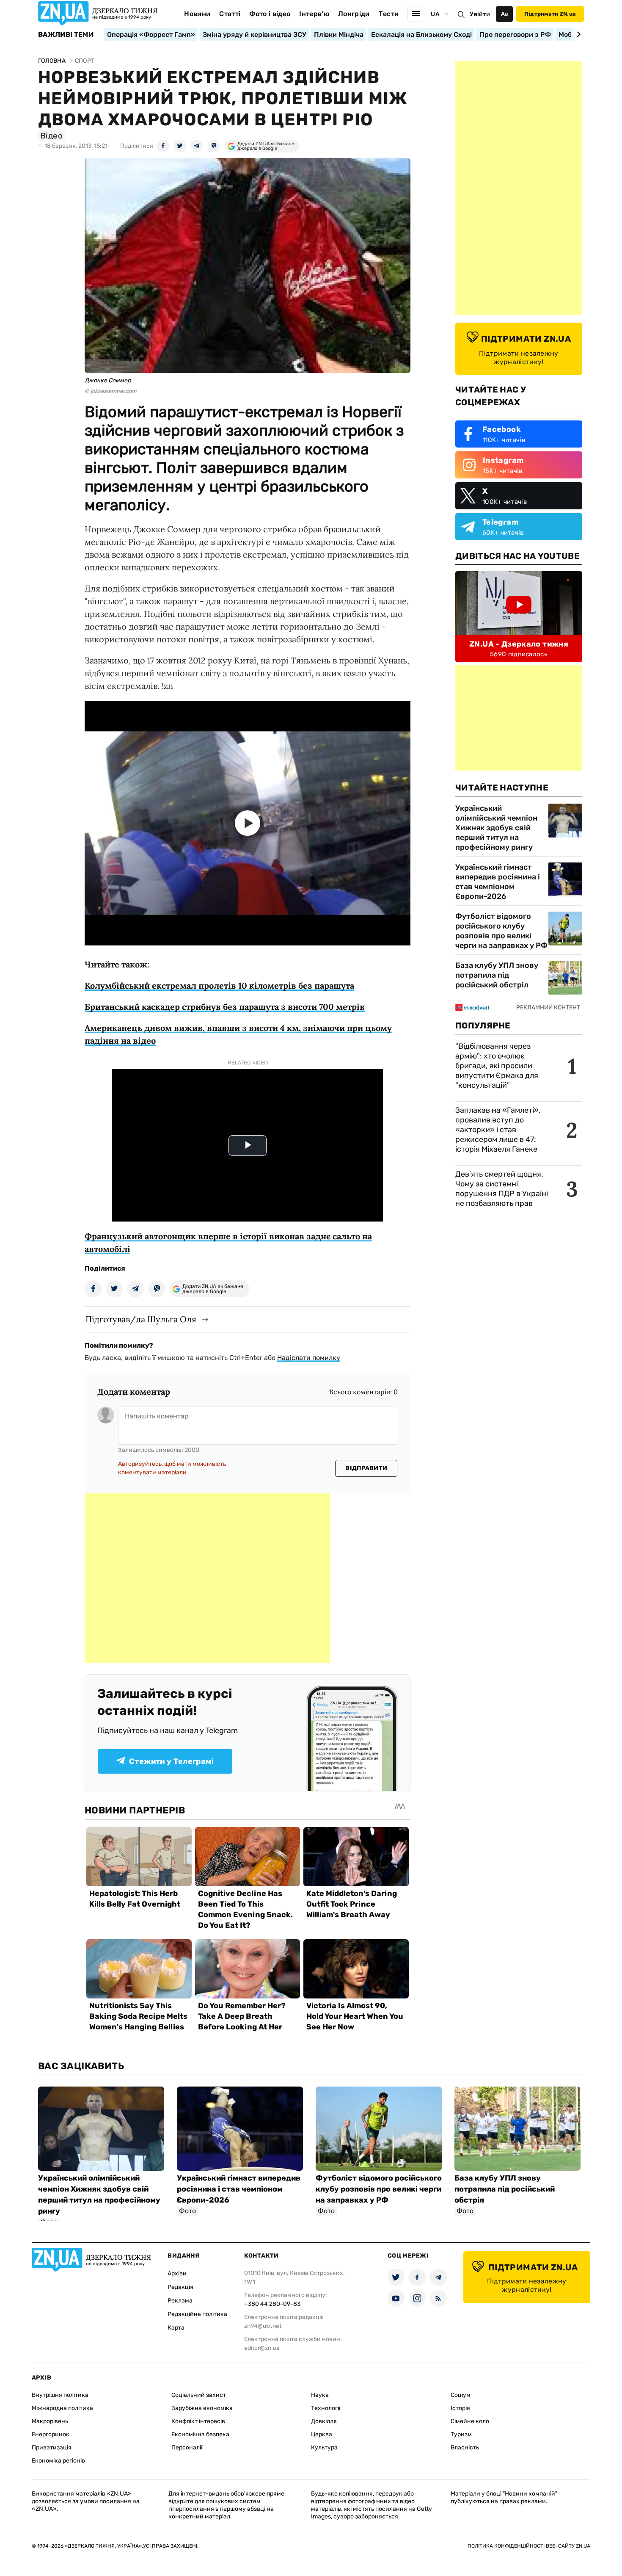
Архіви (177, 2273)
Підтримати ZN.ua (550, 14)
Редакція (180, 2287)
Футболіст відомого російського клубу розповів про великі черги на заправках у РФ (501, 931)
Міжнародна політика (62, 2408)
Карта (176, 2328)
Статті (230, 14)
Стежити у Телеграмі (171, 1761)
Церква (322, 2434)
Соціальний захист (199, 2395)
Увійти (480, 14)
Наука (320, 2395)
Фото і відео (270, 14)
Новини (197, 14)
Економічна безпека (200, 2434)
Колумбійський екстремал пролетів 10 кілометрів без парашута (219, 985)
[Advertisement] (207, 1578)
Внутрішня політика (60, 2395)
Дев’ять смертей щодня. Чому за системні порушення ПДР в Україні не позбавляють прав (502, 1189)
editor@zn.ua (262, 2348)
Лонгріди (354, 14)
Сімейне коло (470, 2421)
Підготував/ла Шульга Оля (141, 1319)
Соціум (461, 2395)
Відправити (366, 1468)
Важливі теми (66, 35)
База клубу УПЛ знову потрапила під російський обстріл (497, 975)
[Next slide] (577, 34)
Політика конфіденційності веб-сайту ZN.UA (529, 2546)
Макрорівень (50, 2421)
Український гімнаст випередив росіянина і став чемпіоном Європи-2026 (498, 882)
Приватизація (52, 2447)
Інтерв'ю (314, 14)
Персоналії (187, 2447)
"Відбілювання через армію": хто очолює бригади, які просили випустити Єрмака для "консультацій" (497, 1066)
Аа (505, 14)
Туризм (461, 2434)
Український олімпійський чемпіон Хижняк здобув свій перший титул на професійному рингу (496, 828)
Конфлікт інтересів (198, 2421)
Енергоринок (51, 2434)
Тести (389, 14)
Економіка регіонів (58, 2461)
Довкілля (324, 2421)
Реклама (180, 2301)
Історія (460, 2408)
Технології (326, 2408)
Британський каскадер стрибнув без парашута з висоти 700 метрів (225, 1007)
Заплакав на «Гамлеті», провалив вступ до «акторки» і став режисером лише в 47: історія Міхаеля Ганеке (498, 1130)
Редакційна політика (197, 2314)
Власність (465, 2447)
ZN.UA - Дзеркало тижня (519, 644)
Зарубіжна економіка (202, 2408)
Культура (324, 2447)
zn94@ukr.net (263, 2326)
